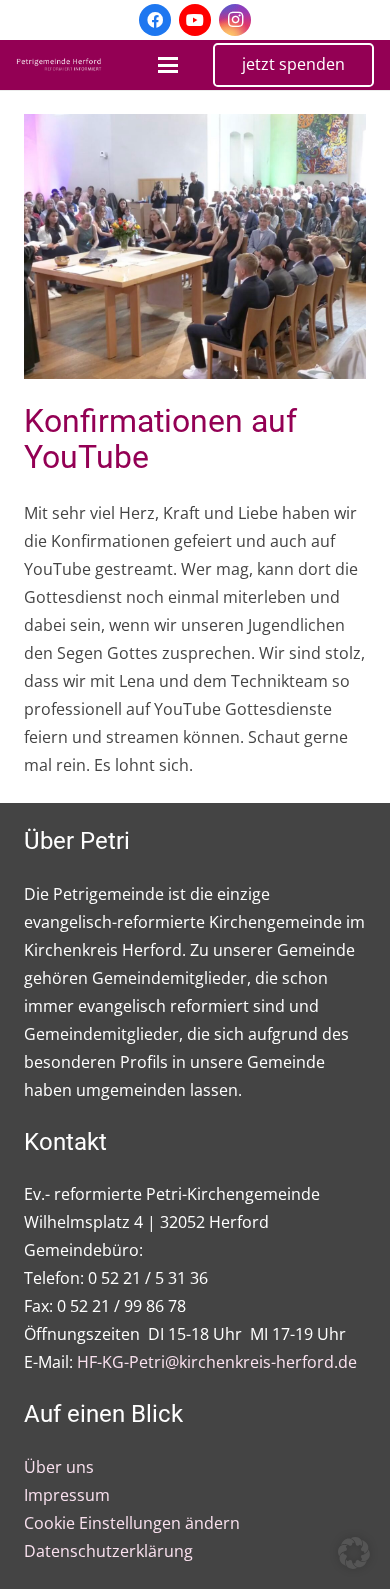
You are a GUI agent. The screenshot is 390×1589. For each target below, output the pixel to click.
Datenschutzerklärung (108, 1551)
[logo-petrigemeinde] (62, 65)
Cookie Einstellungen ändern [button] (132, 1523)
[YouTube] (195, 20)
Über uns (59, 1467)
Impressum (67, 1495)
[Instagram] (235, 20)
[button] (168, 65)
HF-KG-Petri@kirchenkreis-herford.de (217, 1362)
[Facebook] (155, 20)
